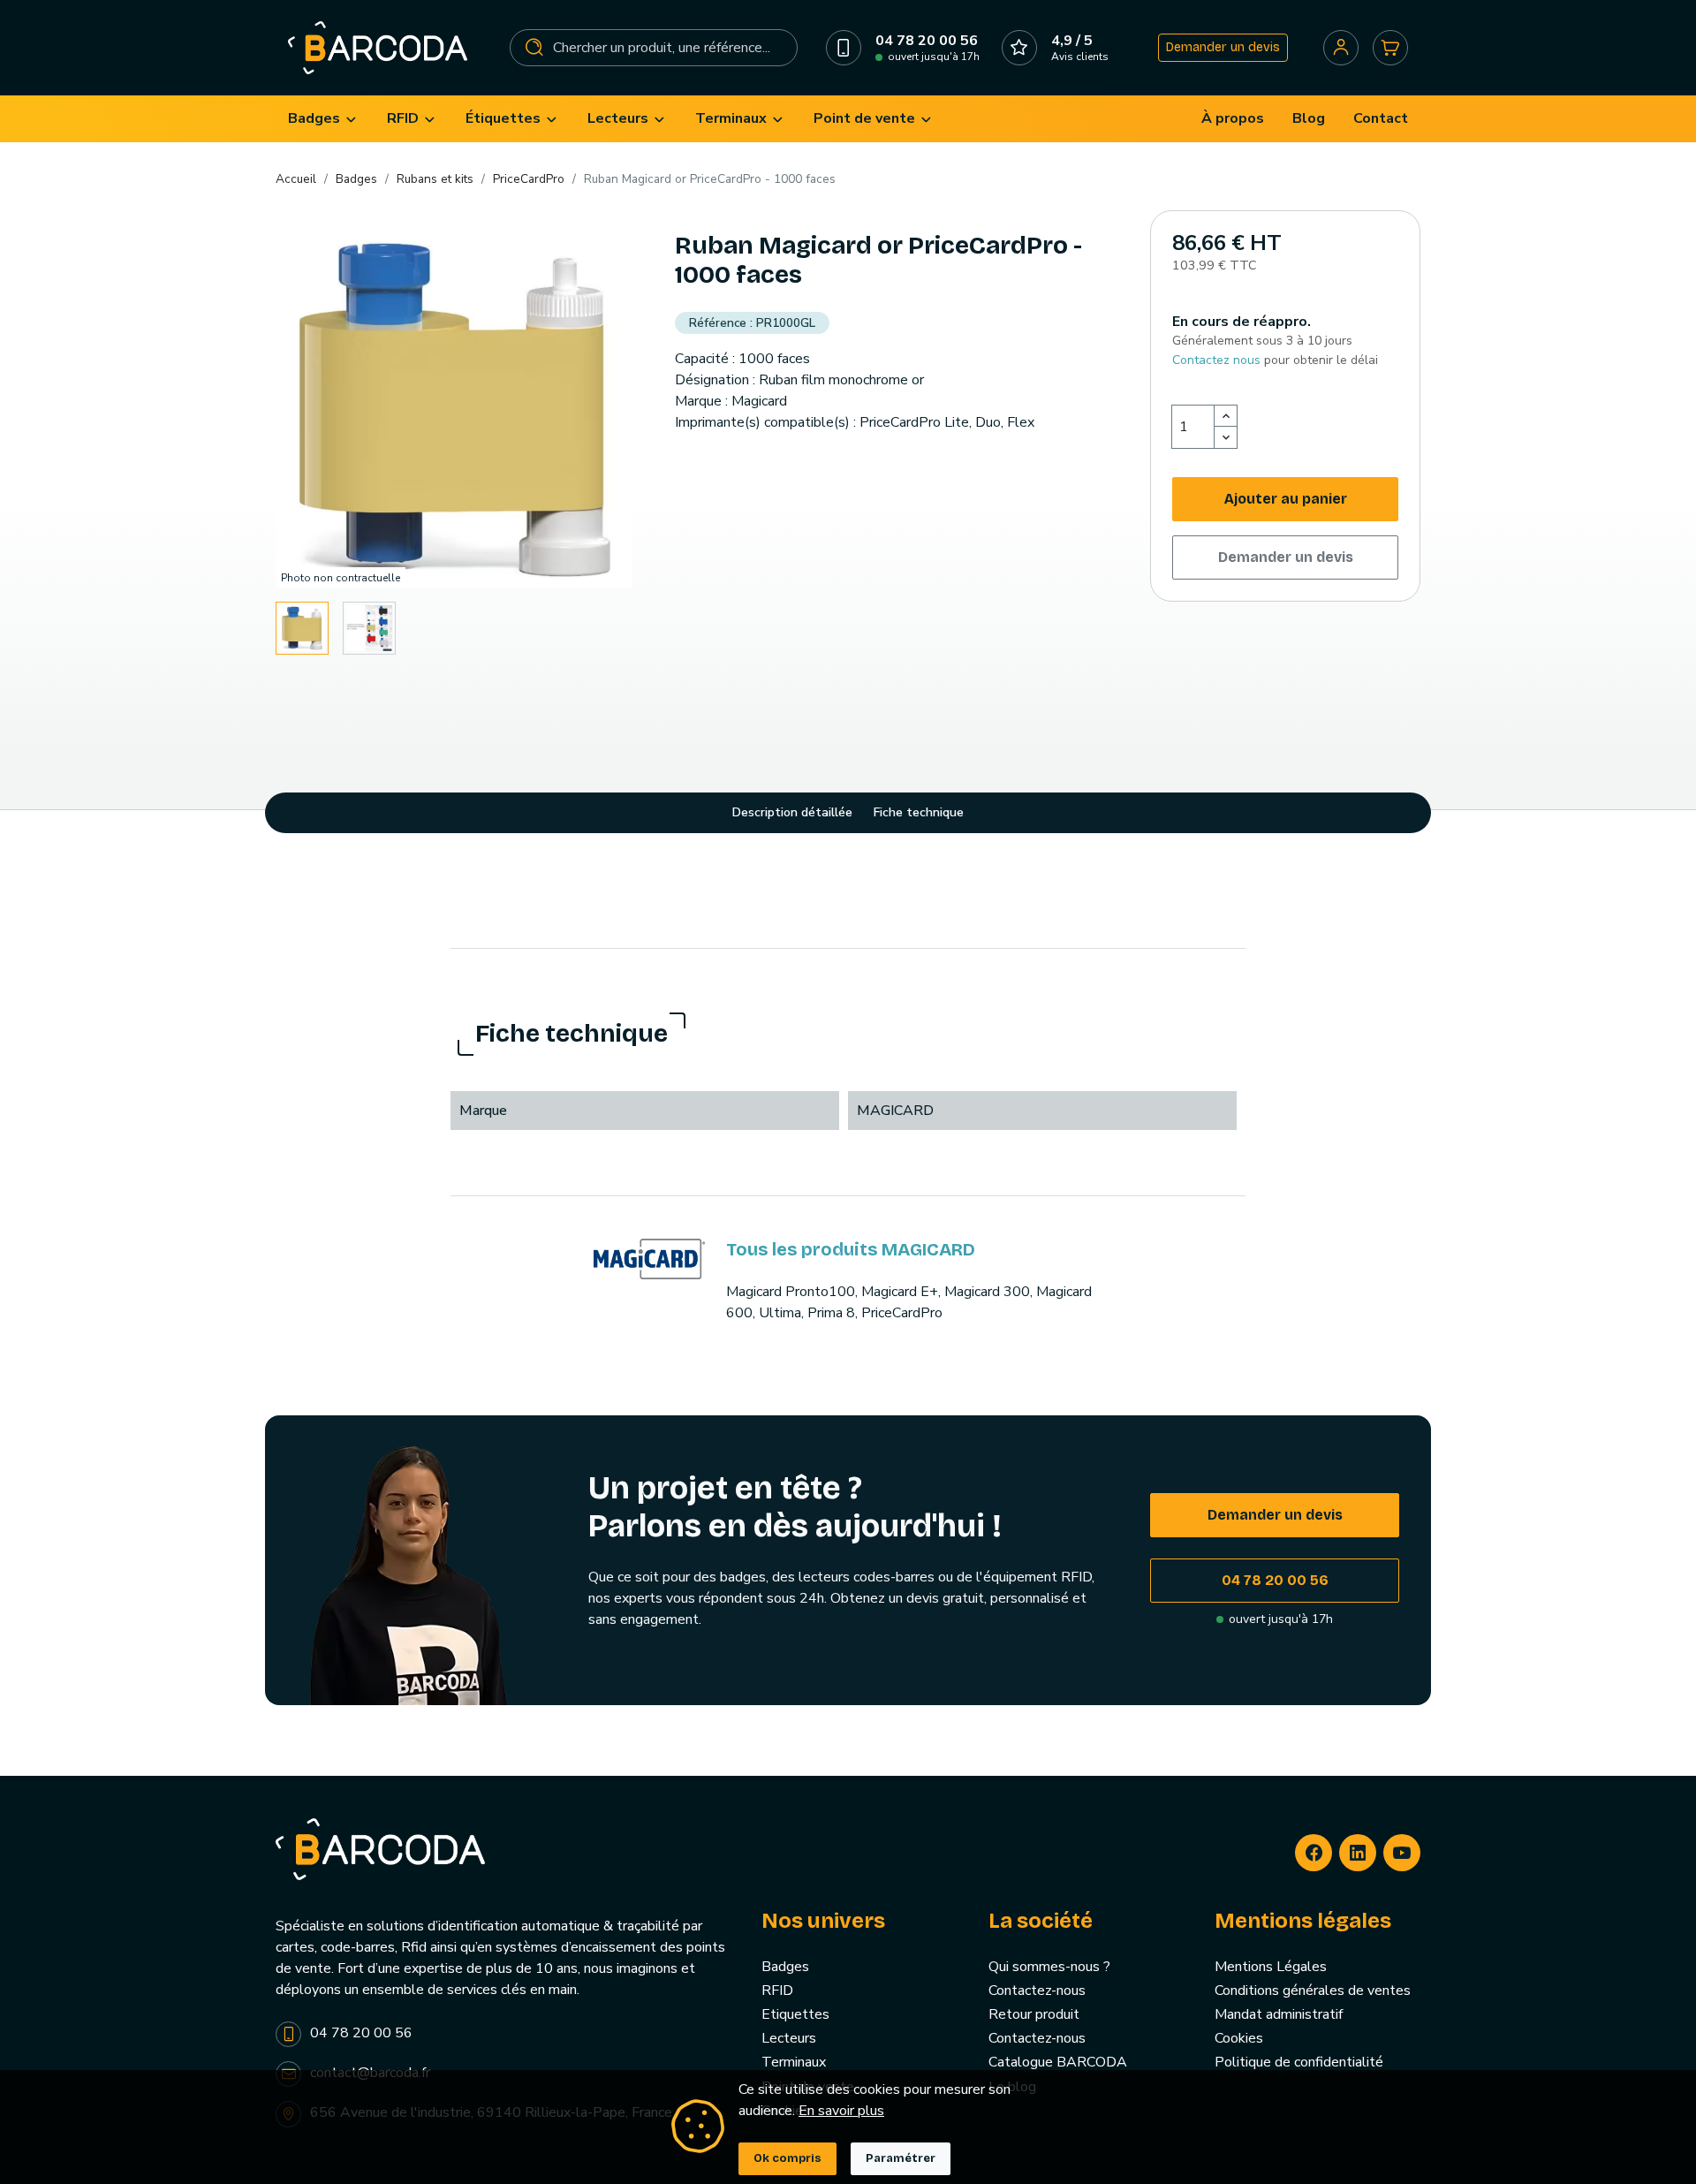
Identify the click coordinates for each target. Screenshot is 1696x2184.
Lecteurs (789, 2038)
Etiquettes (795, 2014)
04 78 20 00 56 (1275, 1580)
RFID (777, 1991)
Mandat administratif (1279, 2014)
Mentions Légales (1271, 1967)
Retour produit (1034, 2014)
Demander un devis (1223, 47)
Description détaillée (792, 812)
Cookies (1239, 2038)
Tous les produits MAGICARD (851, 1249)
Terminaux (794, 2062)
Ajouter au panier (1286, 499)
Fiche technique (919, 812)
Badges (785, 1967)
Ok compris (787, 2158)
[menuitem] (323, 119)
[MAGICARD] (649, 1258)
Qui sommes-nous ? (1049, 1967)
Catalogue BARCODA (1058, 2062)
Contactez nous (1216, 360)
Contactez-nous (1037, 1991)
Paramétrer (901, 2158)
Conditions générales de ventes (1313, 1991)
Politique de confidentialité (1299, 2062)
